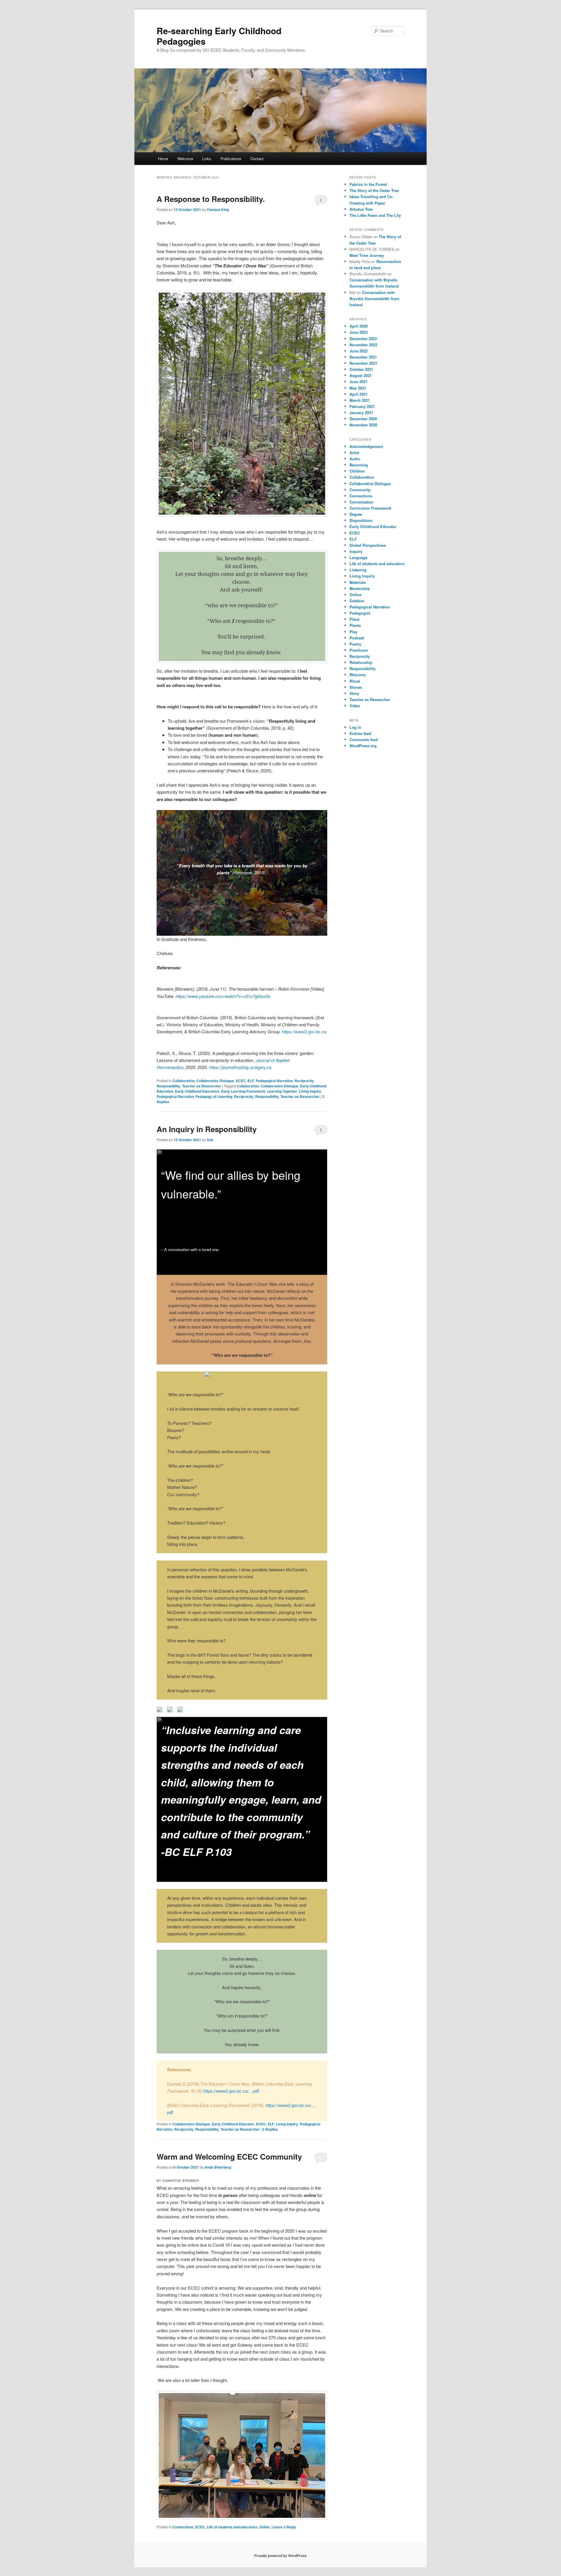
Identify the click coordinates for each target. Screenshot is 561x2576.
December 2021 (363, 357)
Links (207, 159)
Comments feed (364, 739)
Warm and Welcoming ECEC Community (229, 2157)
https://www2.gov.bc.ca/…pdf (231, 2091)
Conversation (361, 502)
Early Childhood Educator (233, 2124)
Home (163, 159)
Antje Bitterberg (218, 2167)
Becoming (359, 465)
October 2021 (361, 369)
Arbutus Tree (361, 209)
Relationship (361, 662)
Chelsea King (218, 210)
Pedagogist (360, 613)
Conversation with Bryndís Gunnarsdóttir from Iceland (374, 299)
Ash (210, 1140)
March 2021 (360, 400)
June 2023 (359, 332)
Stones (356, 687)
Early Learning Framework (243, 1091)
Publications (231, 159)
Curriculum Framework (370, 508)
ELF (251, 1081)
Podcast (357, 638)
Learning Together (282, 1091)
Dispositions (361, 520)
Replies (270, 2129)
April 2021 (359, 394)
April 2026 (359, 326)
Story (354, 693)
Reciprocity (304, 1081)
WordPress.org (363, 746)
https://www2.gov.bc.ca (304, 1031)
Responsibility (168, 1086)
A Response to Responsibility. (211, 199)
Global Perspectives (368, 545)
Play (353, 632)
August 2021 (361, 375)
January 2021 (361, 412)
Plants (355, 625)
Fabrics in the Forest (368, 184)
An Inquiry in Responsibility (207, 1129)
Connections (183, 2527)
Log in (355, 727)
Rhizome (357, 675)
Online (264, 2527)
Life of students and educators (232, 2527)
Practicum (359, 650)
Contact (257, 159)
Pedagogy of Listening (214, 1096)
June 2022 (359, 351)
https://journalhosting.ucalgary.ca (240, 1067)
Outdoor (357, 601)
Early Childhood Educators (197, 1091)
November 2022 (363, 345)
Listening (358, 570)
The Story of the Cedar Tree (374, 190)
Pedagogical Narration (274, 1081)
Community (360, 490)
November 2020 (363, 425)
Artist (354, 453)
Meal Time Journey (367, 255)
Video (355, 706)
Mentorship (360, 588)
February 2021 (362, 406)
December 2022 (363, 339)
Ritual (355, 681)
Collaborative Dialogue (215, 1081)
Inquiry (356, 551)
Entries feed (360, 733)
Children (357, 471)
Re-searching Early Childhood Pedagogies (219, 36)
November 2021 (363, 363)
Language (358, 557)
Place (354, 619)
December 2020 (363, 419)
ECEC (241, 1081)
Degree (356, 514)
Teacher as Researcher (202, 1086)
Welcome (185, 159)
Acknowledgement (366, 446)
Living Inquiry (310, 1091)
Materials (358, 582)
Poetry (355, 644)
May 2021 (358, 388)
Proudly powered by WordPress (280, 2556)
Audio (355, 459)
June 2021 (359, 382)
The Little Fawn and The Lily (375, 215)
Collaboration (183, 1081)
